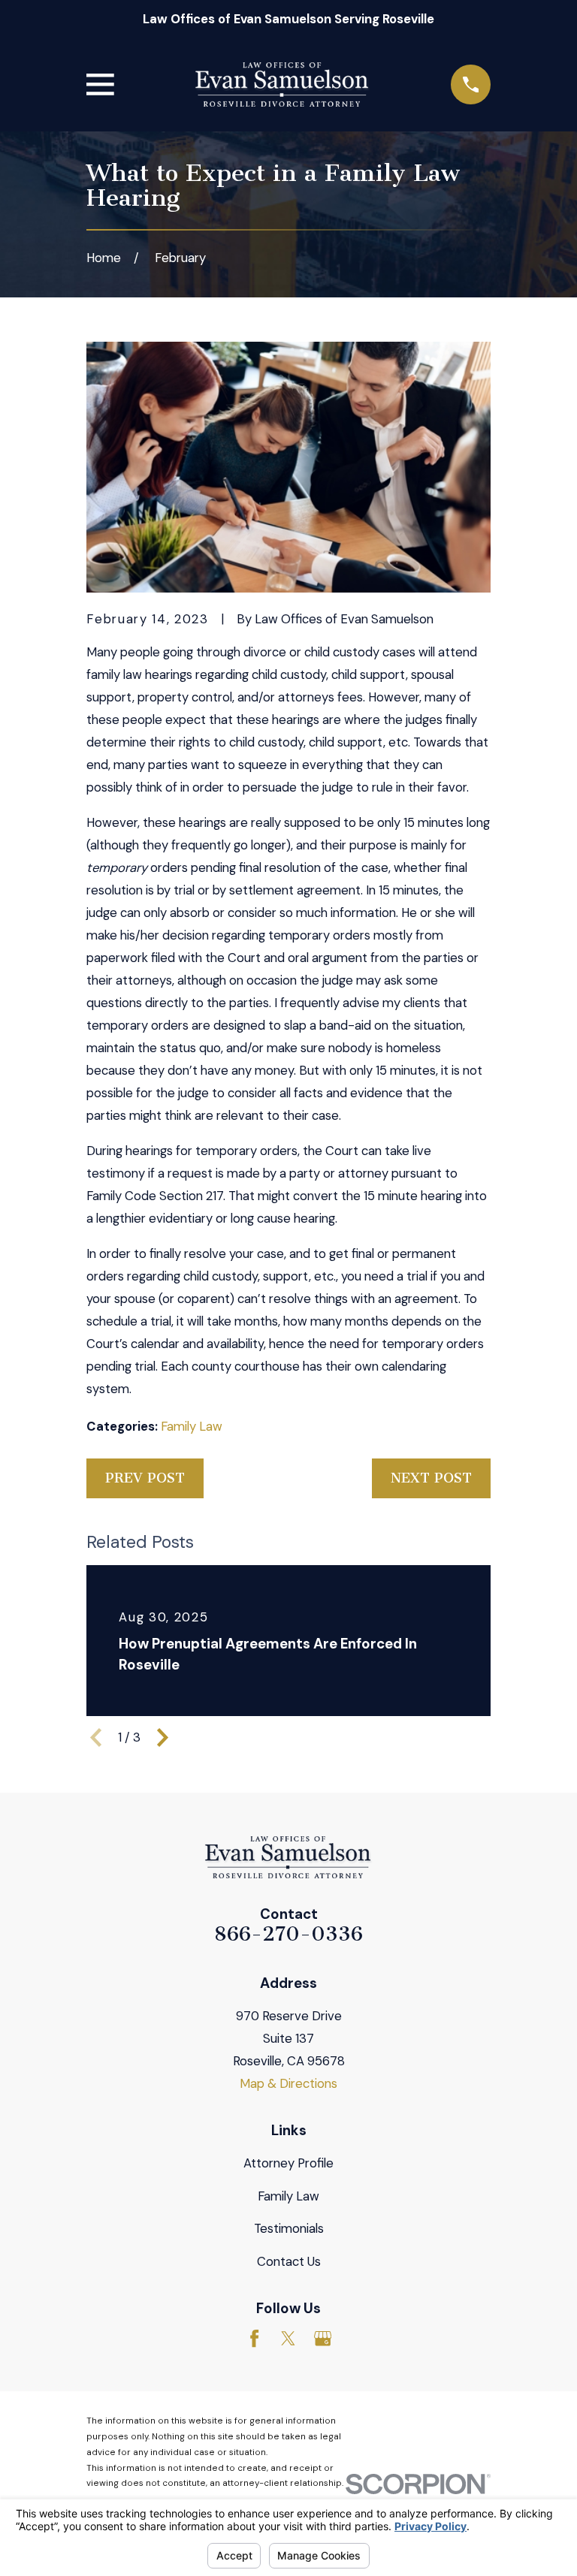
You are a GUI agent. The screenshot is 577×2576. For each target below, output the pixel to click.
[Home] (282, 85)
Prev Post (145, 1478)
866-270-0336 (288, 1934)
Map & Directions (288, 2083)
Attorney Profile (288, 2163)
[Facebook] (254, 2338)
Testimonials (289, 2228)
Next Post (431, 1478)
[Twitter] (288, 2338)
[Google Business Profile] (323, 2338)
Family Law (192, 1426)
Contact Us (289, 2261)
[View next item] (163, 1737)
